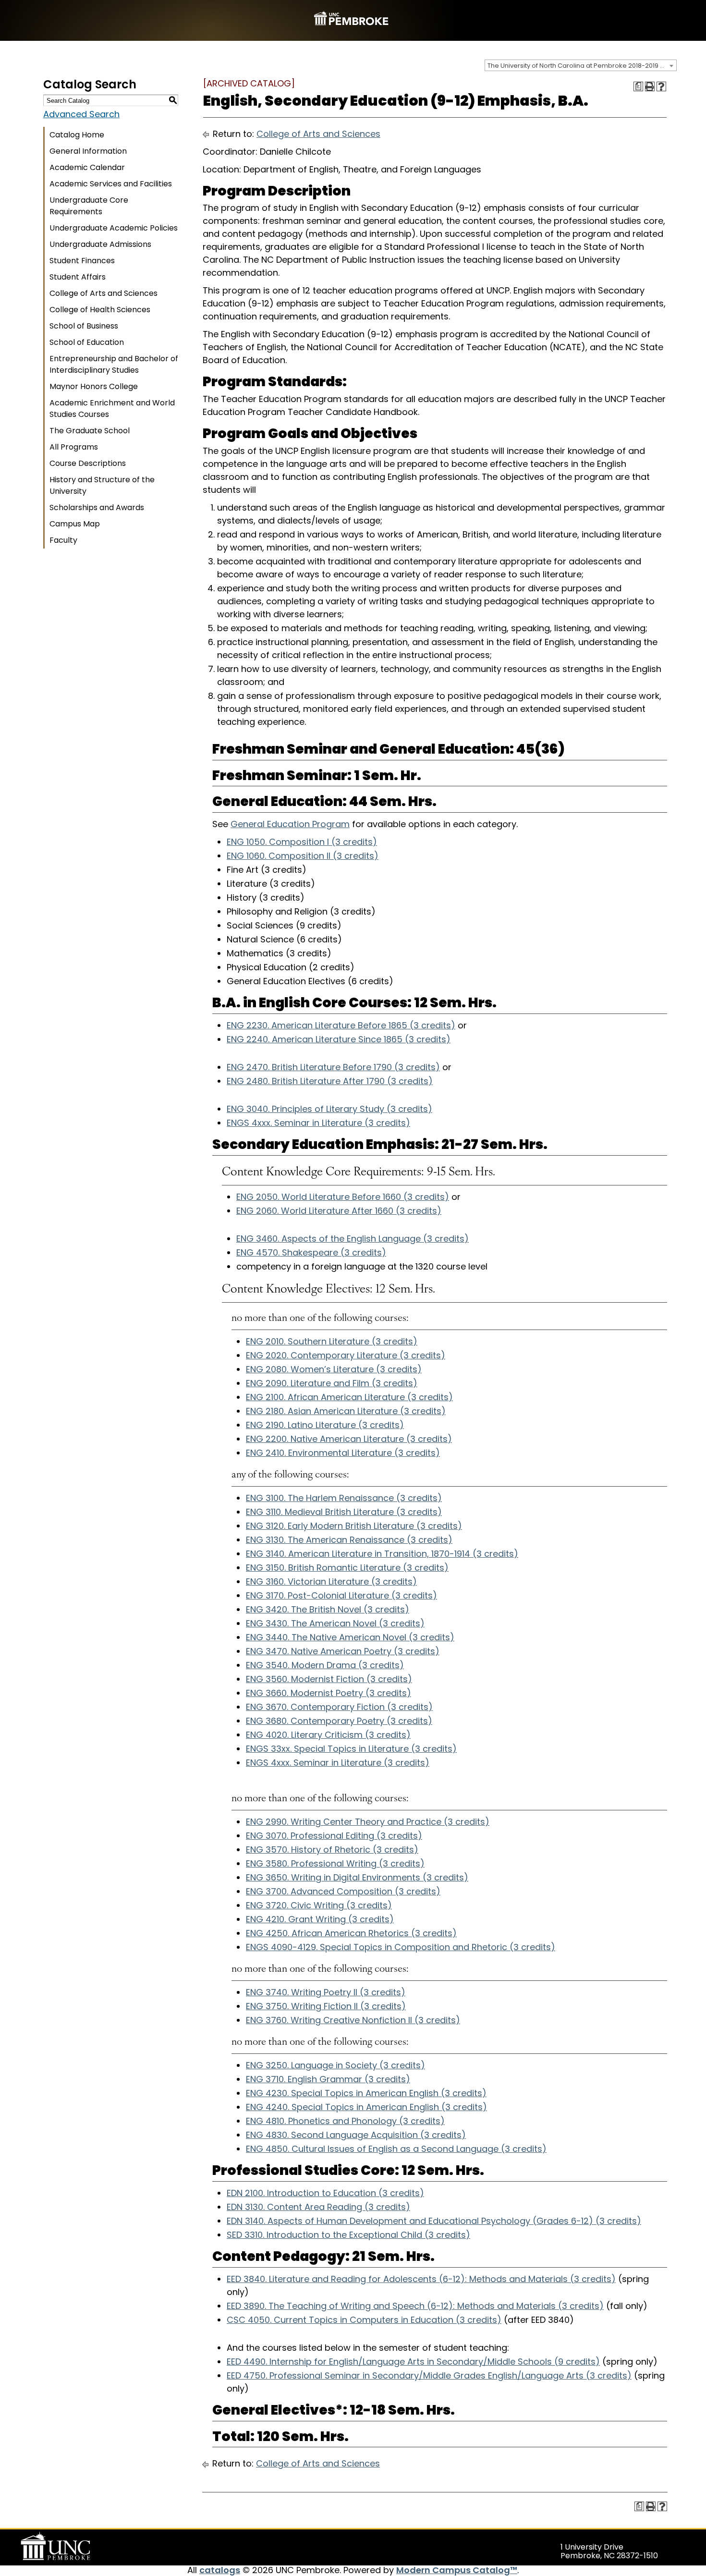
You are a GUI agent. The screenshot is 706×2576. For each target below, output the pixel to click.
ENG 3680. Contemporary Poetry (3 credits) (339, 1721)
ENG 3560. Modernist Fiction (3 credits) (329, 1679)
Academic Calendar (87, 167)
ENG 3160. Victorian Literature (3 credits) (331, 1581)
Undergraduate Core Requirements (89, 206)
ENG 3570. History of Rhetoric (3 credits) (332, 1850)
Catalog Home (77, 135)
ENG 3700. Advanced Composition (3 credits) (343, 1891)
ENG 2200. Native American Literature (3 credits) (349, 1439)
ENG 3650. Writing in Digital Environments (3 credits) (357, 1877)
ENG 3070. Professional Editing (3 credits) (334, 1836)
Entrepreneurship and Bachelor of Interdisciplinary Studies (114, 364)
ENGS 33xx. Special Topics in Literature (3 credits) (351, 1749)
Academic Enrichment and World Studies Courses (112, 409)
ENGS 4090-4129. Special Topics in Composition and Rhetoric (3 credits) (401, 1947)
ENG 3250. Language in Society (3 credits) (335, 2065)
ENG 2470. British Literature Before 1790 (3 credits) (333, 1067)
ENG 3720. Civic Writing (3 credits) (319, 1905)
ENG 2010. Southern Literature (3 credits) (332, 1341)
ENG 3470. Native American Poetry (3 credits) (343, 1651)
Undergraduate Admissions (100, 244)
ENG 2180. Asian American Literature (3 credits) (346, 1411)
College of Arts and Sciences (103, 293)
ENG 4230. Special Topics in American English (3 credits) (366, 2093)
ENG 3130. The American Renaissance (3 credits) (349, 1540)
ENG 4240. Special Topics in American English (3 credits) (366, 2107)
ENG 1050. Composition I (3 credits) (302, 842)
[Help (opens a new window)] (661, 86)
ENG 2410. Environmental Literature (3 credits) (343, 1453)
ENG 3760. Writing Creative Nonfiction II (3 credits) (353, 2020)
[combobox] (581, 65)
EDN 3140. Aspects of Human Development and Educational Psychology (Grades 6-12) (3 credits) (434, 2221)
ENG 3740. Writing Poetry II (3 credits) (326, 1992)
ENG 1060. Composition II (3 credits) (303, 856)
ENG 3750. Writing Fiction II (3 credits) (326, 2006)
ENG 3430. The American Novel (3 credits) (335, 1623)
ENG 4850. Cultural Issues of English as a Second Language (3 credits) (396, 2149)
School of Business (84, 326)
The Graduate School (90, 431)
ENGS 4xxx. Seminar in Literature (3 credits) (318, 1123)
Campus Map (75, 524)
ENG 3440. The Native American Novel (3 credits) (350, 1637)
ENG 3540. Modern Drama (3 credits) (325, 1665)
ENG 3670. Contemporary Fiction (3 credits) (339, 1707)
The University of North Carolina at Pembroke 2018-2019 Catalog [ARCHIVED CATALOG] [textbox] (582, 66)
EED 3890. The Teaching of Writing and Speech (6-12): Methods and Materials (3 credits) (415, 2306)
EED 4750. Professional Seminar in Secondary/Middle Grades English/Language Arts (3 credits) (429, 2375)
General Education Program (290, 824)
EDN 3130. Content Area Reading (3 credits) (318, 2207)
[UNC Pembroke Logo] (74, 2546)
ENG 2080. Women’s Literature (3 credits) (334, 1369)
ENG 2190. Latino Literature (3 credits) (325, 1425)
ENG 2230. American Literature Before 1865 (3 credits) (341, 1025)
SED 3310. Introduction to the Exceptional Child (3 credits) (348, 2235)
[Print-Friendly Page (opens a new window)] (650, 86)
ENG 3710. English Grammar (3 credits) (328, 2079)
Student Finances (82, 261)
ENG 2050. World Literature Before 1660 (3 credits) (343, 1197)
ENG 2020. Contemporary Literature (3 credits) (346, 1355)
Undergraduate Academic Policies (114, 228)
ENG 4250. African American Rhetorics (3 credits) (351, 1933)
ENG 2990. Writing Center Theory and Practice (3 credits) (368, 1822)
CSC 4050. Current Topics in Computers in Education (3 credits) (364, 2320)
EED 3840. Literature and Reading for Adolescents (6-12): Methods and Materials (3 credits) (421, 2279)
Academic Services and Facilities (111, 184)
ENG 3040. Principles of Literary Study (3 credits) (329, 1109)
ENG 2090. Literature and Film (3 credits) (332, 1383)
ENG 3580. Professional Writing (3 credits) (335, 1863)
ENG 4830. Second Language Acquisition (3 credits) (356, 2135)
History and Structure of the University (102, 485)
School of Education (87, 342)
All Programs (74, 447)
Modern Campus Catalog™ (457, 2570)
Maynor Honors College (94, 386)
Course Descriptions (88, 463)
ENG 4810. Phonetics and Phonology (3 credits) (345, 2121)
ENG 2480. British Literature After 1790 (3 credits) (330, 1081)
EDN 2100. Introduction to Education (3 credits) (325, 2193)
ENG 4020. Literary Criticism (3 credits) (328, 1735)
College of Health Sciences (100, 310)
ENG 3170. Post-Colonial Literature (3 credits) (341, 1595)
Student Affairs (78, 277)
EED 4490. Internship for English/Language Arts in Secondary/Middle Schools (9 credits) (413, 2362)
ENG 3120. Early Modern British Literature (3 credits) (354, 1526)
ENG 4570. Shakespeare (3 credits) (311, 1252)
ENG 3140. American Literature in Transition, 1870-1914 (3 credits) (382, 1554)
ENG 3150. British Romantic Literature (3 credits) (347, 1568)
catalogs (220, 2570)
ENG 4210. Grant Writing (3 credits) (320, 1919)
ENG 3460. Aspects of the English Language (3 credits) (353, 1239)
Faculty (63, 540)
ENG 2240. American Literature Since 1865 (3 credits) (339, 1039)
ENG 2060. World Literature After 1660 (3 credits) (339, 1211)
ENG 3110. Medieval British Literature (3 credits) (344, 1512)
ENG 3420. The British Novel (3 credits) (328, 1609)
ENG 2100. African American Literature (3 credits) (349, 1397)
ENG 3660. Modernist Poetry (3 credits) (329, 1693)
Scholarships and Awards (97, 507)
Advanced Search (81, 114)
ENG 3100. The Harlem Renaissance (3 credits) (344, 1498)
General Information (88, 151)
